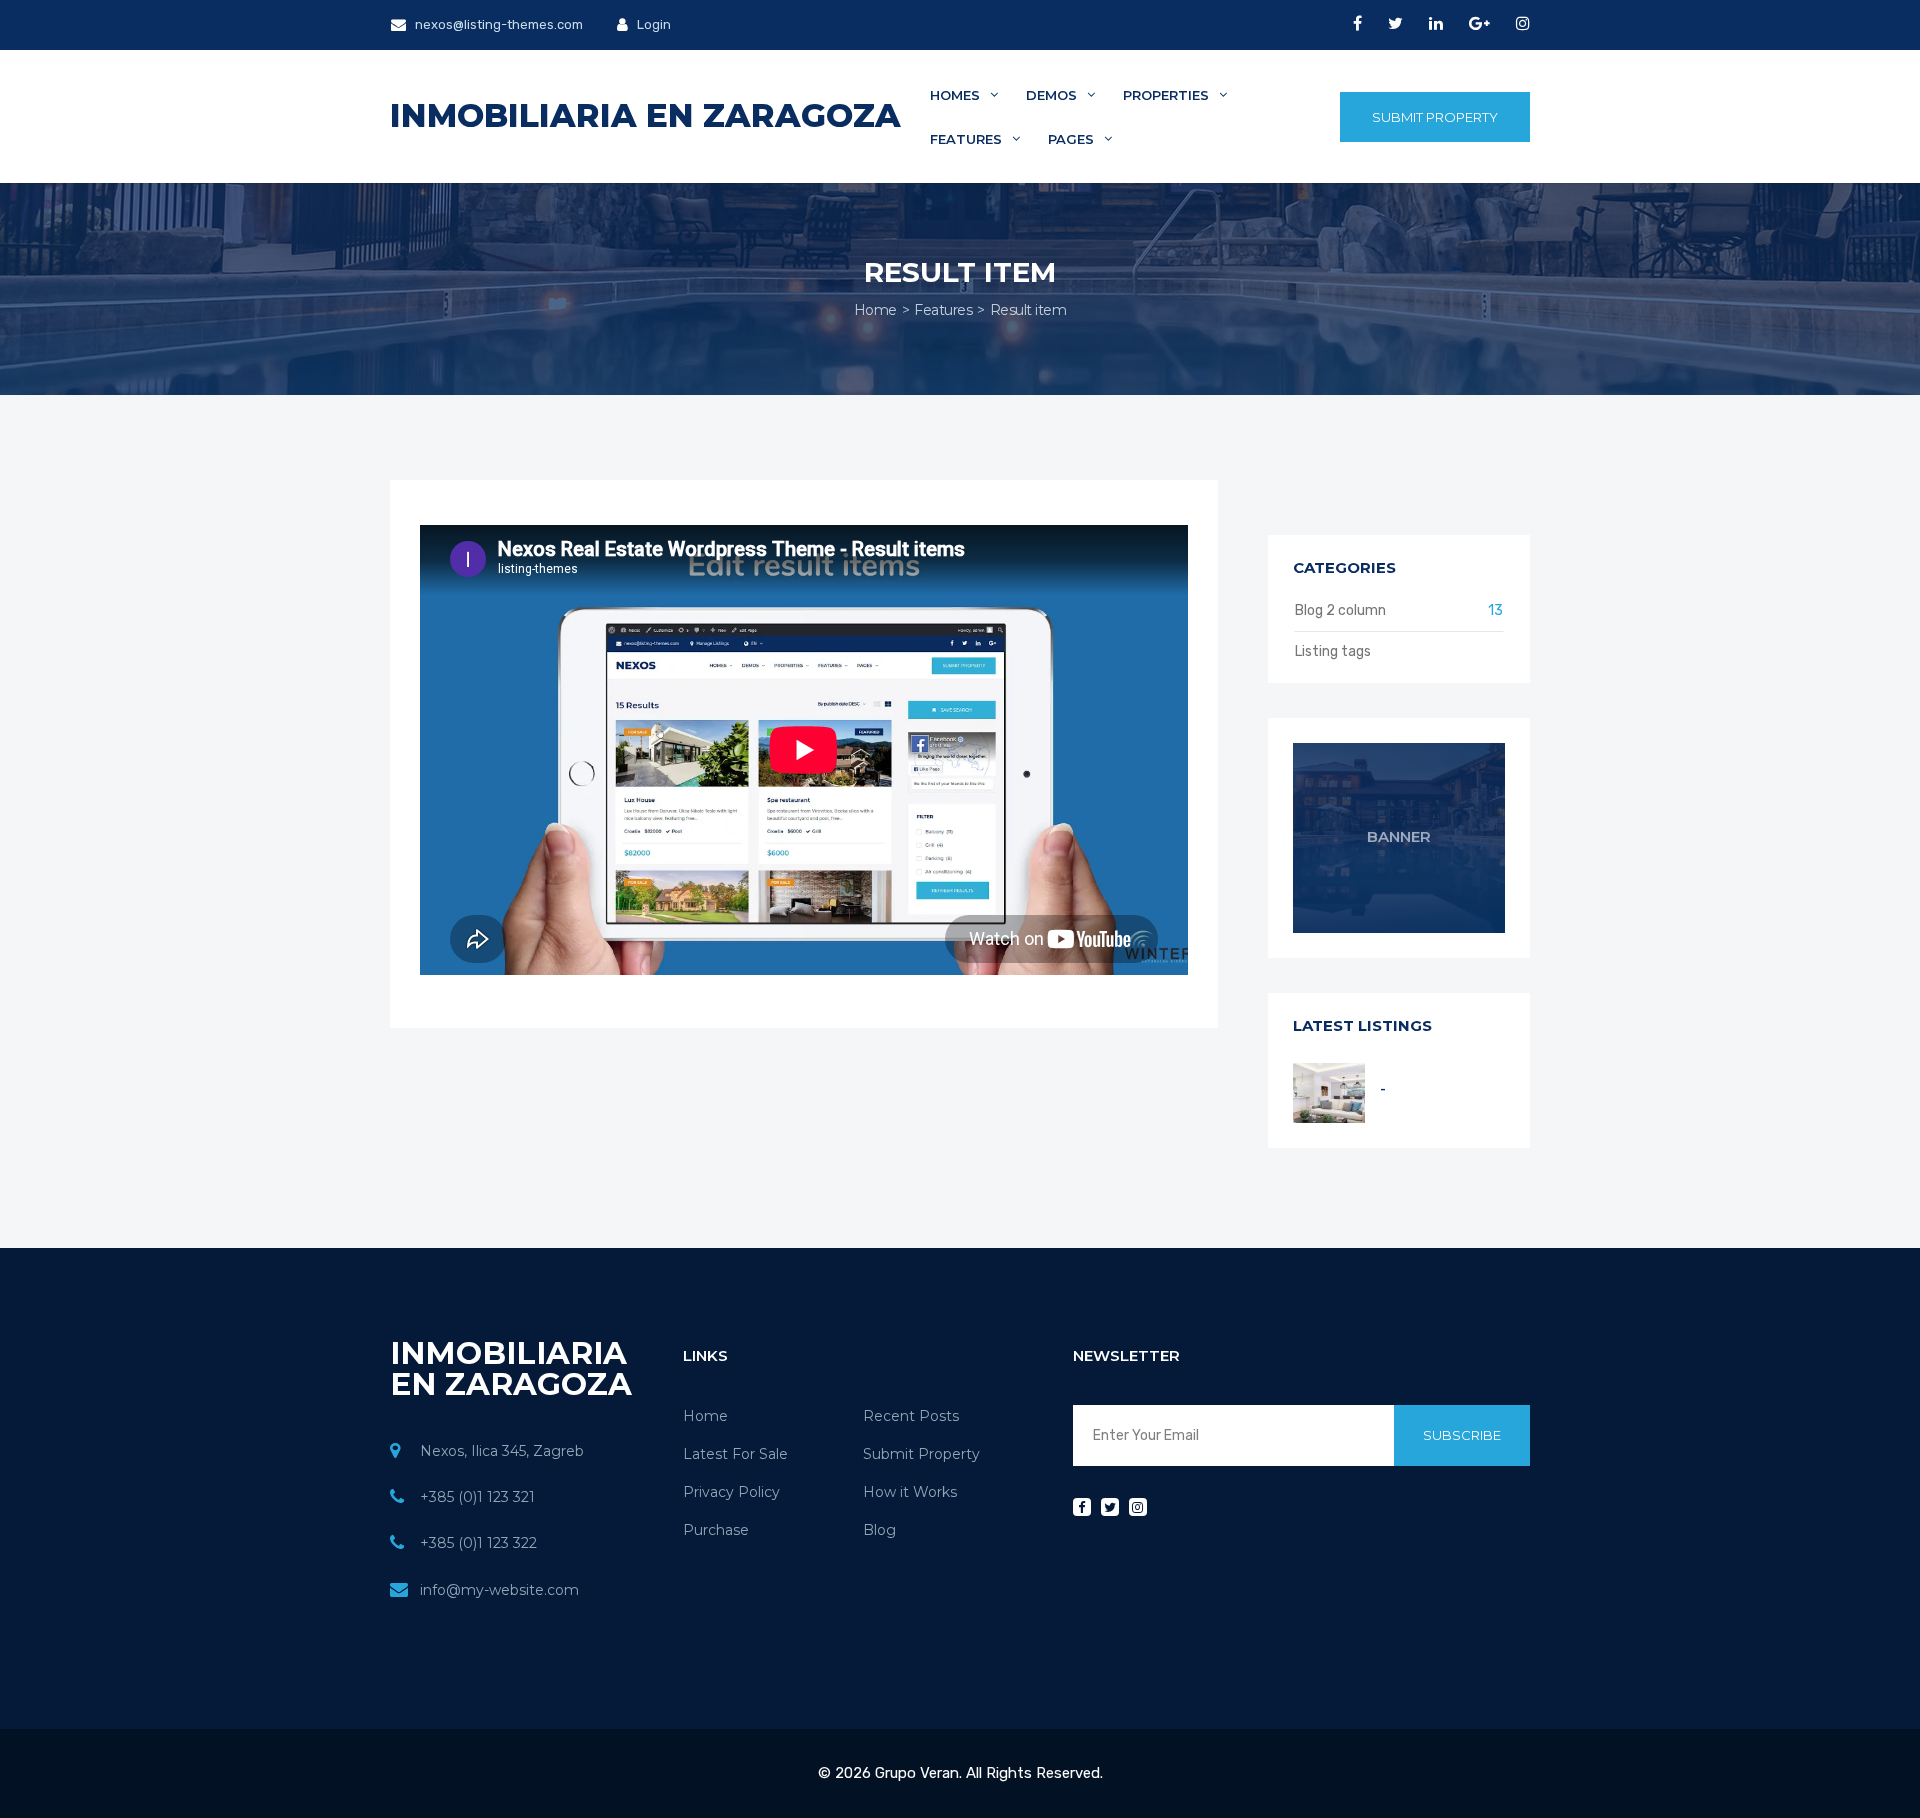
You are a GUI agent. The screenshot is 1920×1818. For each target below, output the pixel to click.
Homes (957, 95)
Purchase (716, 1530)
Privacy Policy (731, 1492)
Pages (1073, 139)
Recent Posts (911, 1416)
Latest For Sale (735, 1454)
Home (875, 310)
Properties (1168, 95)
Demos (1053, 95)
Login (652, 24)
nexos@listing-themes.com (497, 24)
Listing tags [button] (1333, 651)
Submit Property (1435, 117)
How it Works (910, 1492)
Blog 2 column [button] (1399, 610)
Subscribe (1462, 1435)
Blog (879, 1530)
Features (968, 139)
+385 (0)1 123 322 (478, 1543)
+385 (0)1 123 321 (477, 1497)
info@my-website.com (499, 1590)
